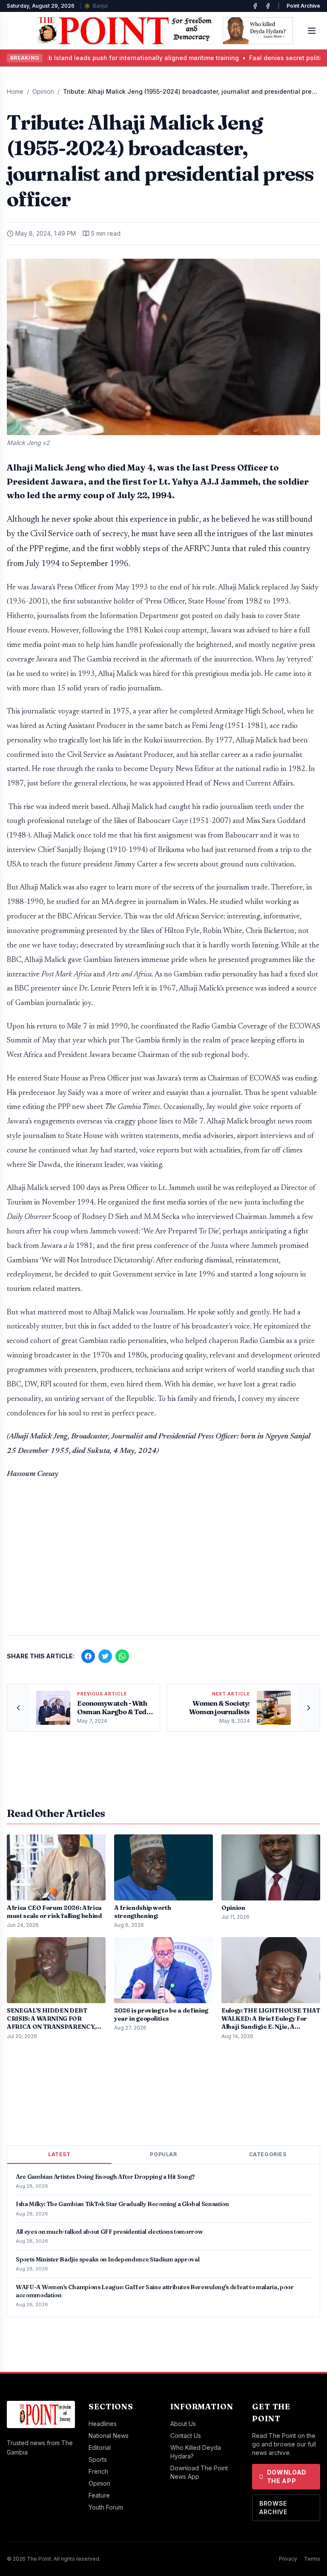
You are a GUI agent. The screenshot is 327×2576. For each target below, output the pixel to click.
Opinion (43, 91)
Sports (98, 2459)
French (98, 2471)
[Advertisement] (163, 1562)
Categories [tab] (268, 2154)
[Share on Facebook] (88, 1656)
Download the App (287, 2476)
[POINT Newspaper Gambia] (255, 6)
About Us (183, 2424)
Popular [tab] (163, 2154)
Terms (312, 2559)
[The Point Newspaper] (268, 6)
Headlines (103, 2424)
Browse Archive (273, 2508)
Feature (99, 2495)
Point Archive (303, 6)
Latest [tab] (59, 2154)
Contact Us (186, 2436)
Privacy (288, 2559)
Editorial (100, 2447)
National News (109, 2436)
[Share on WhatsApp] (122, 1656)
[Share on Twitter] (105, 1656)
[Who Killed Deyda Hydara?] (258, 31)
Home (15, 91)
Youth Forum (106, 2507)
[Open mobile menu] (312, 31)
